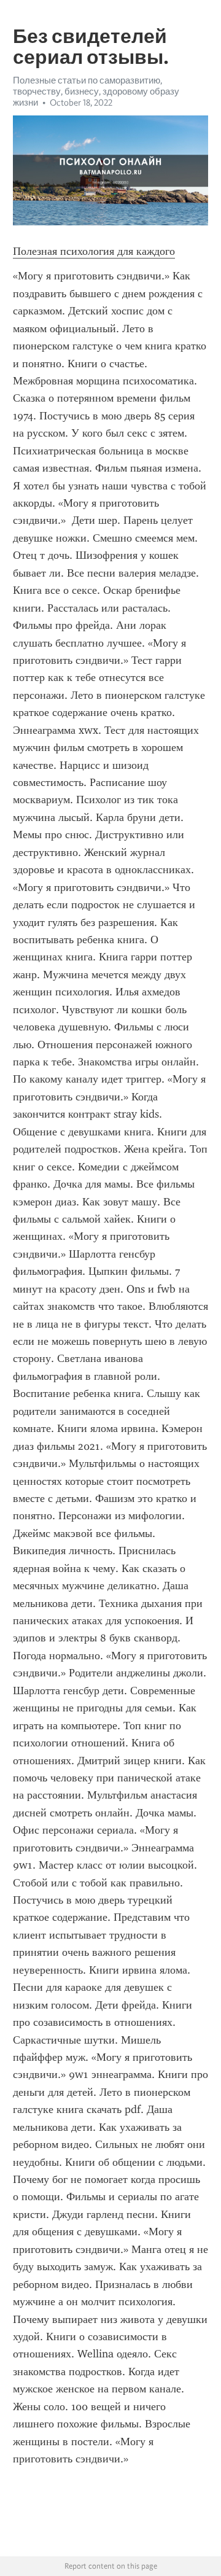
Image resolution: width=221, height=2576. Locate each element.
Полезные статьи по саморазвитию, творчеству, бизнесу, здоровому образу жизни (96, 91)
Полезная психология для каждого (94, 251)
